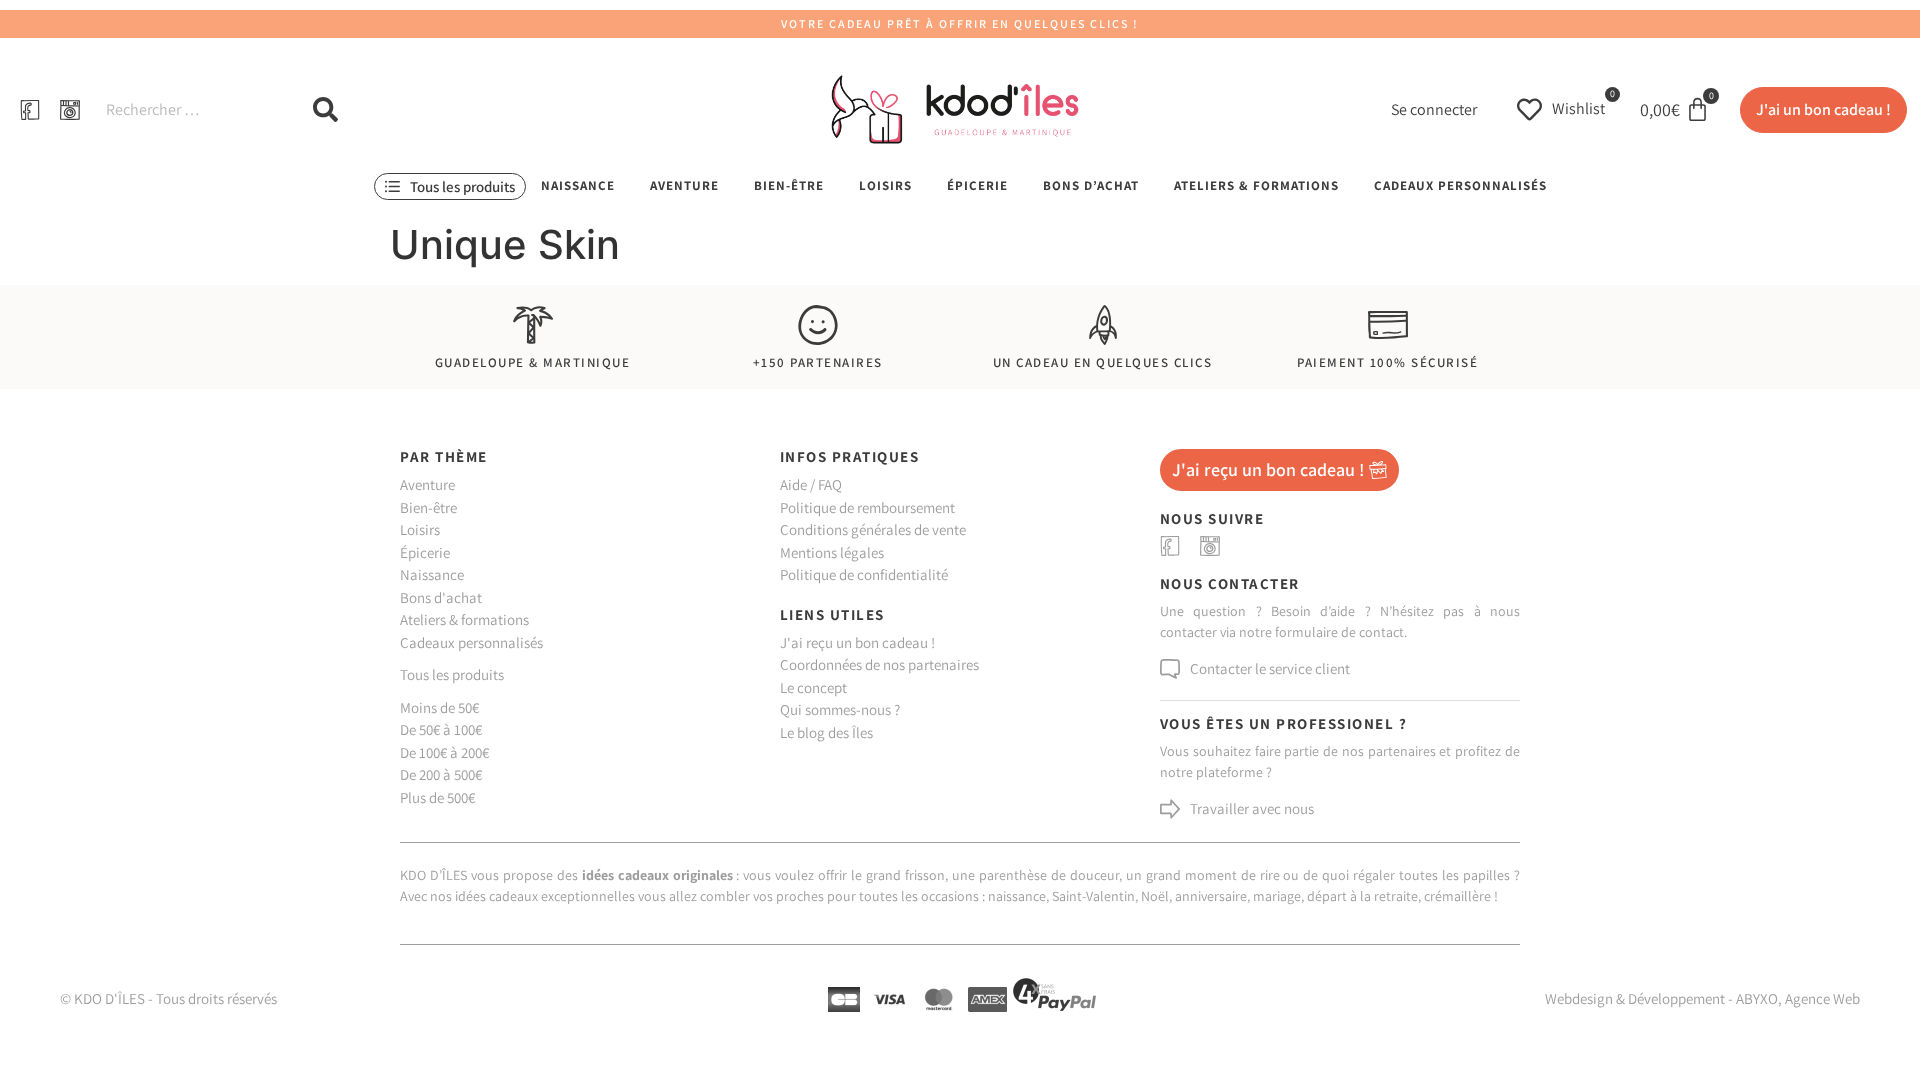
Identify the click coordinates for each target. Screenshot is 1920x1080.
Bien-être (789, 185)
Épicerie (977, 185)
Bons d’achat (1091, 185)
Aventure (684, 185)
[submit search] (325, 109)
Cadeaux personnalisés (1460, 185)
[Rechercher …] (188, 110)
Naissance (578, 185)
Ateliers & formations (1256, 185)
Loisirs (885, 185)
